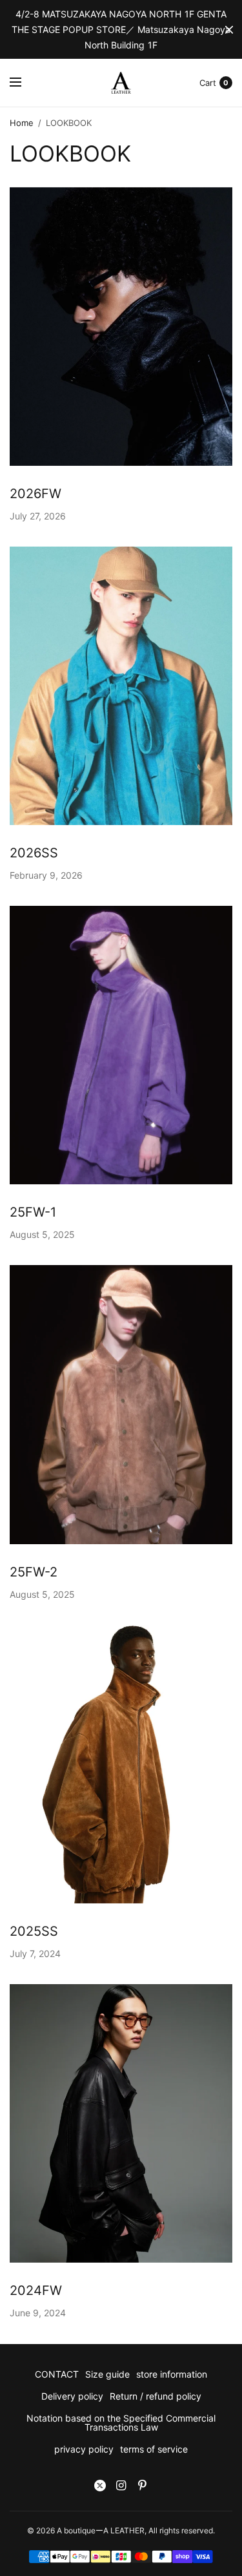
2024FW (36, 2290)
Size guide (107, 2374)
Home (22, 123)
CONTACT (57, 2374)
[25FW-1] (121, 1045)
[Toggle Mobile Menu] (24, 83)
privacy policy (84, 2449)
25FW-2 (34, 1572)
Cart (208, 83)
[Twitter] (100, 2486)
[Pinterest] (143, 2486)
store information (172, 2374)
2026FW (35, 494)
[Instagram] (121, 2486)
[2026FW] (121, 327)
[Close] (229, 30)
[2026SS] (121, 686)
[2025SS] (121, 1764)
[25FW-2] (121, 1404)
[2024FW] (121, 2123)
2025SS (34, 1931)
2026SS (34, 853)
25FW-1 (33, 1212)
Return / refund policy (156, 2396)
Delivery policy (72, 2396)
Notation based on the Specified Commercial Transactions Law (121, 2423)
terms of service (154, 2449)
